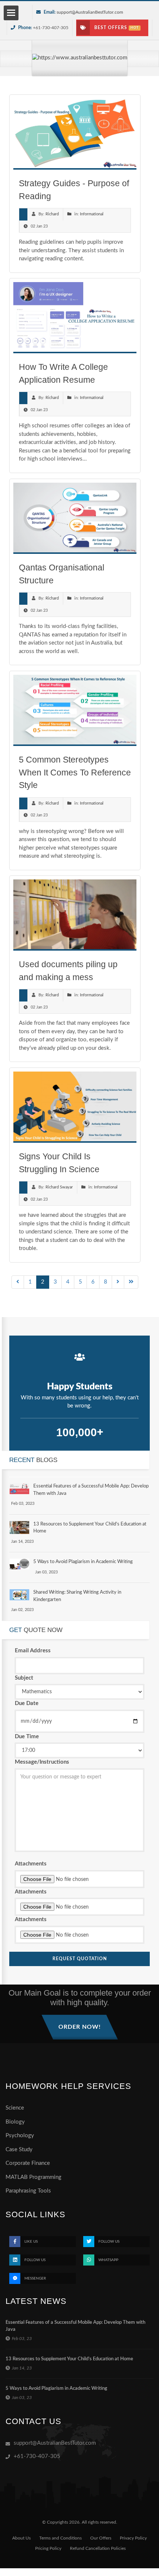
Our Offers (101, 2538)
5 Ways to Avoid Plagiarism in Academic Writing (83, 1562)
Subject (24, 1678)
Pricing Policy (48, 2548)
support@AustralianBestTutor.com (90, 12)
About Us (21, 2538)
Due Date (27, 1703)
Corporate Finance (28, 2163)
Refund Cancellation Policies (98, 2548)
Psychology (20, 2136)
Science (15, 2108)
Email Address (33, 1651)
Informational (92, 214)
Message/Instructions (42, 1762)
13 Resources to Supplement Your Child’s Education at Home (69, 2359)
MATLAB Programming (33, 2177)
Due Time (27, 1737)
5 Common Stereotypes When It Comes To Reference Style (75, 772)
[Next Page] (118, 1282)
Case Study (19, 2150)
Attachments (31, 1864)
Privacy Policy (133, 2538)
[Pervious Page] (18, 1282)
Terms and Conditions (60, 2538)
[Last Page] (131, 1282)
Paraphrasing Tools (28, 2191)
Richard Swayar (59, 1187)
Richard (52, 214)
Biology (15, 2122)
